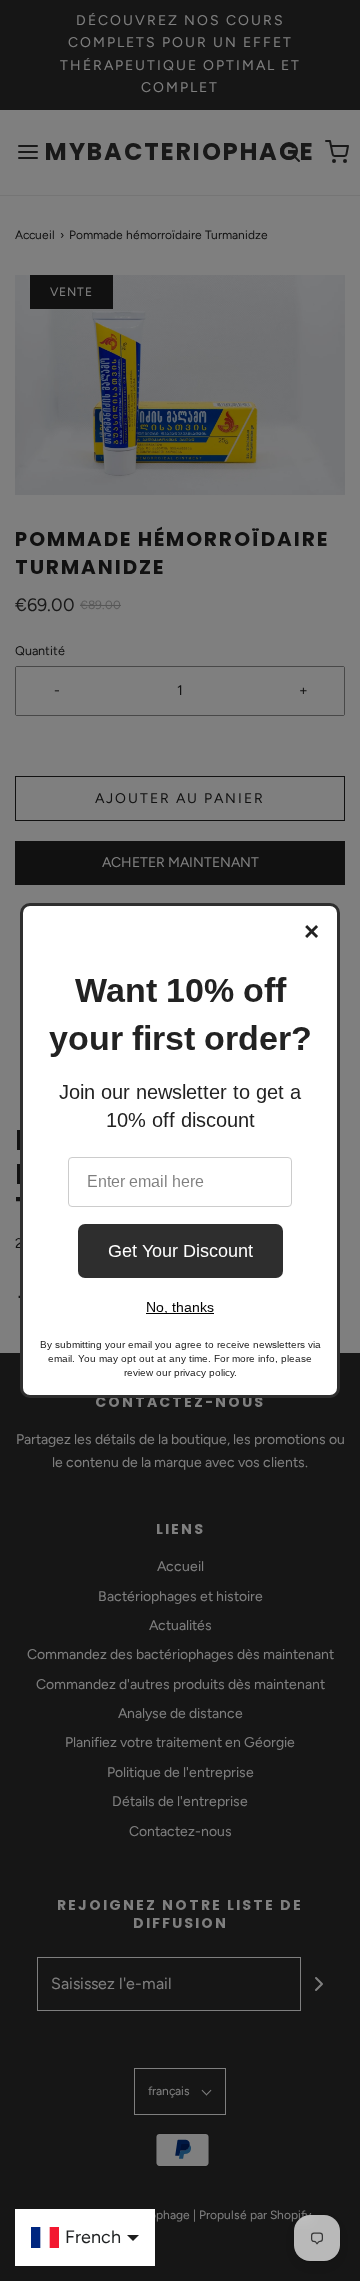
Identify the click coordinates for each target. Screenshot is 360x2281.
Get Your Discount (180, 1251)
